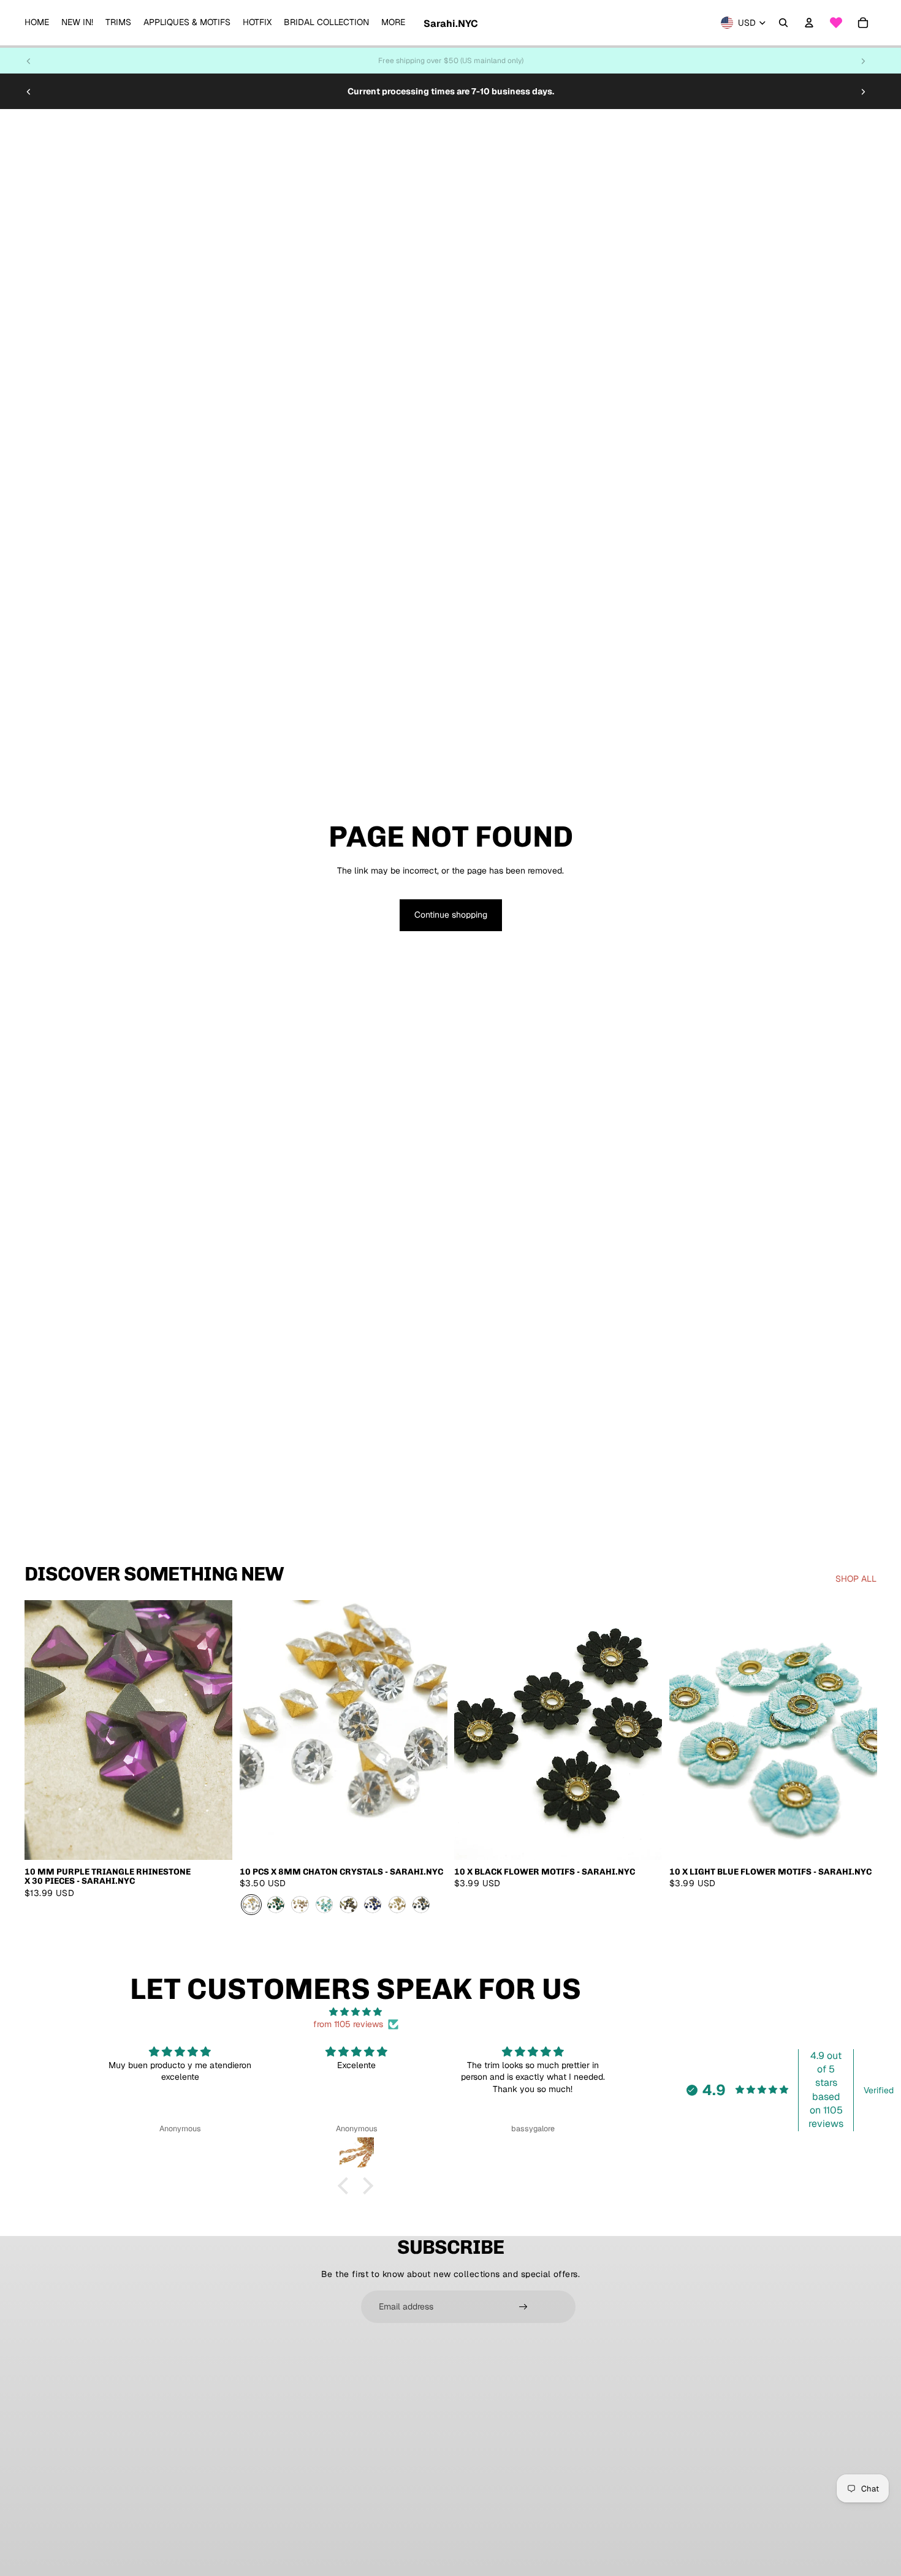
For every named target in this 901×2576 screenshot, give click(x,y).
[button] (346, 2186)
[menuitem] (37, 23)
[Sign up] (523, 2307)
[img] (355, 2012)
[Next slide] (863, 61)
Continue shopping (451, 915)
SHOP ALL (856, 1579)
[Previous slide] (29, 61)
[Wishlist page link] (836, 23)
